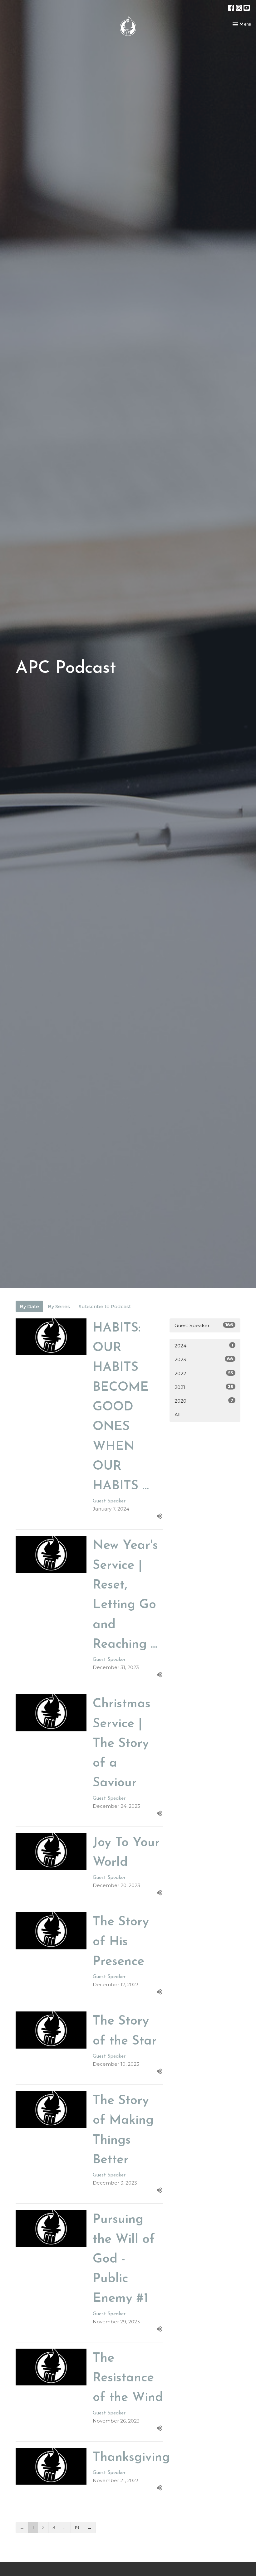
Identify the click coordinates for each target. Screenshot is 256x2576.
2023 (204, 1359)
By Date (29, 1306)
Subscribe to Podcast (105, 1306)
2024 (204, 1346)
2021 (204, 1387)
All (177, 1415)
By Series (59, 1306)
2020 (204, 1401)
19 (77, 2527)
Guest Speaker (204, 1325)
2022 (204, 1373)
